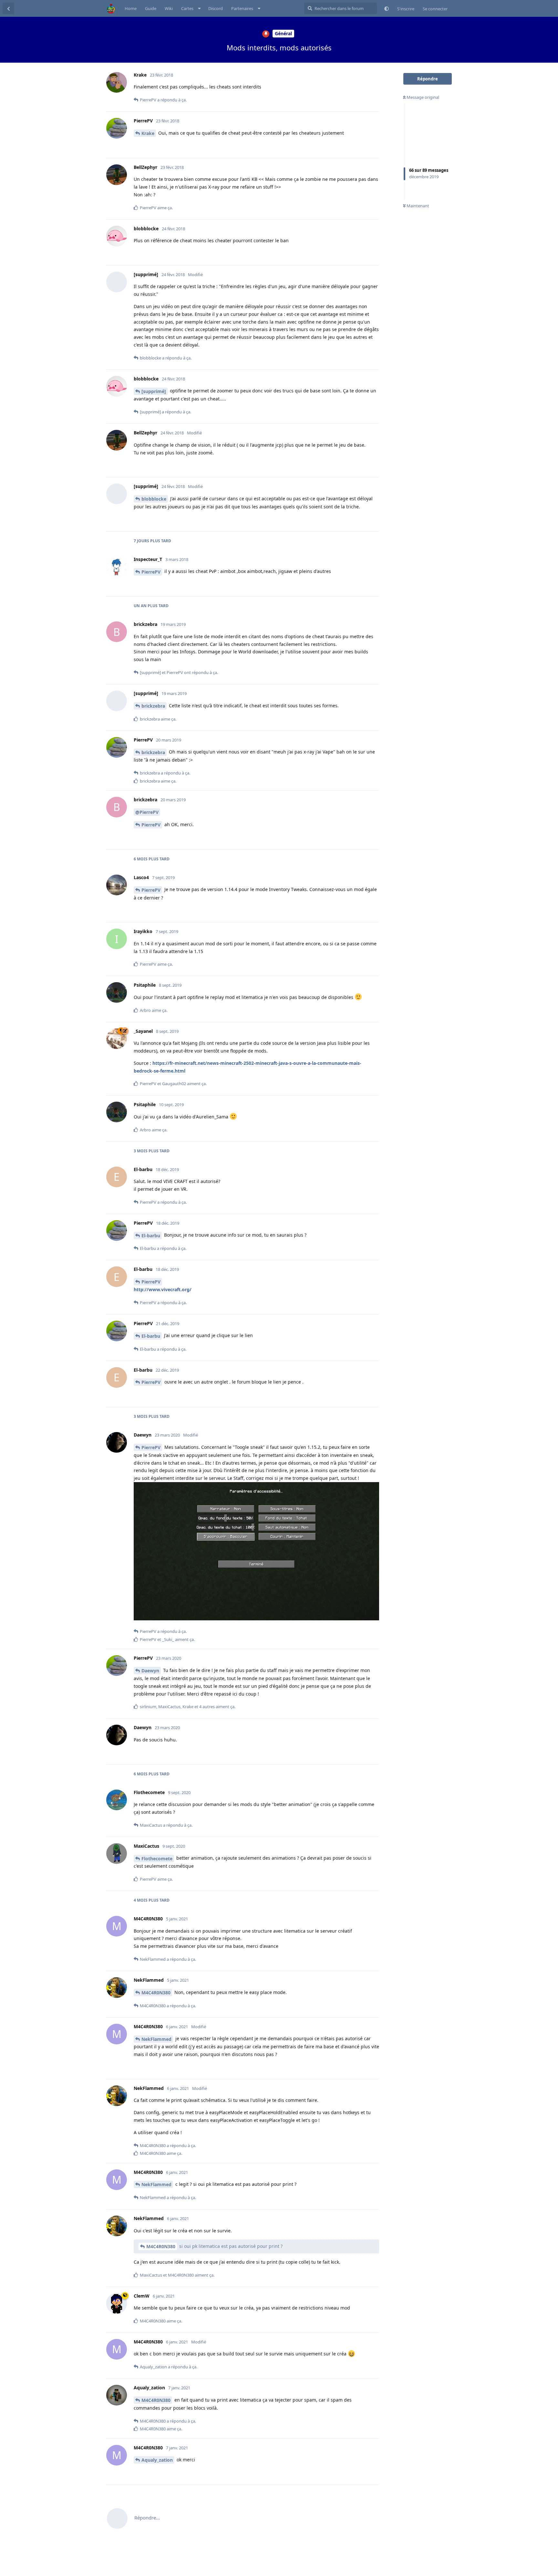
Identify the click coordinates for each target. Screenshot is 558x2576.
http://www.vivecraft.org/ (163, 1289)
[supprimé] (154, 391)
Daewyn (150, 1671)
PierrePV (151, 572)
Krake (148, 133)
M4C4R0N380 (156, 1993)
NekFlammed (156, 2039)
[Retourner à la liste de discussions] (8, 8)
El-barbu (151, 1236)
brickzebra (153, 706)
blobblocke (154, 499)
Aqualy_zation (157, 2460)
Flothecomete (157, 1859)
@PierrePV (147, 812)
